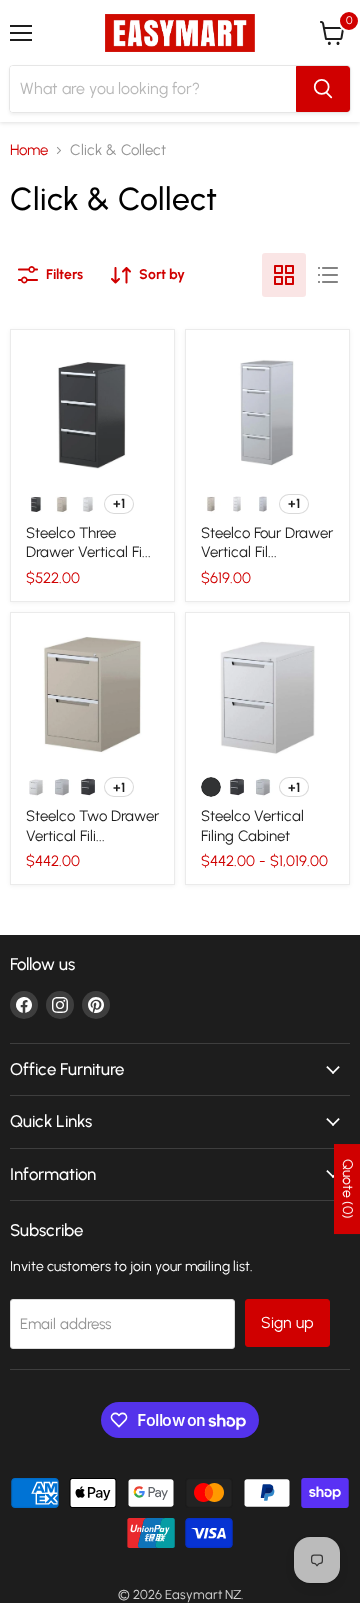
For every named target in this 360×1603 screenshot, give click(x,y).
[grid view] (284, 275)
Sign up (287, 1322)
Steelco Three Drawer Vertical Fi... (88, 543)
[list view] (328, 275)
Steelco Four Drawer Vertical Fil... (267, 543)
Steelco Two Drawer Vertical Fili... (92, 826)
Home (29, 150)
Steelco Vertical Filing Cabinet (252, 826)
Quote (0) (347, 1189)
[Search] (323, 89)
